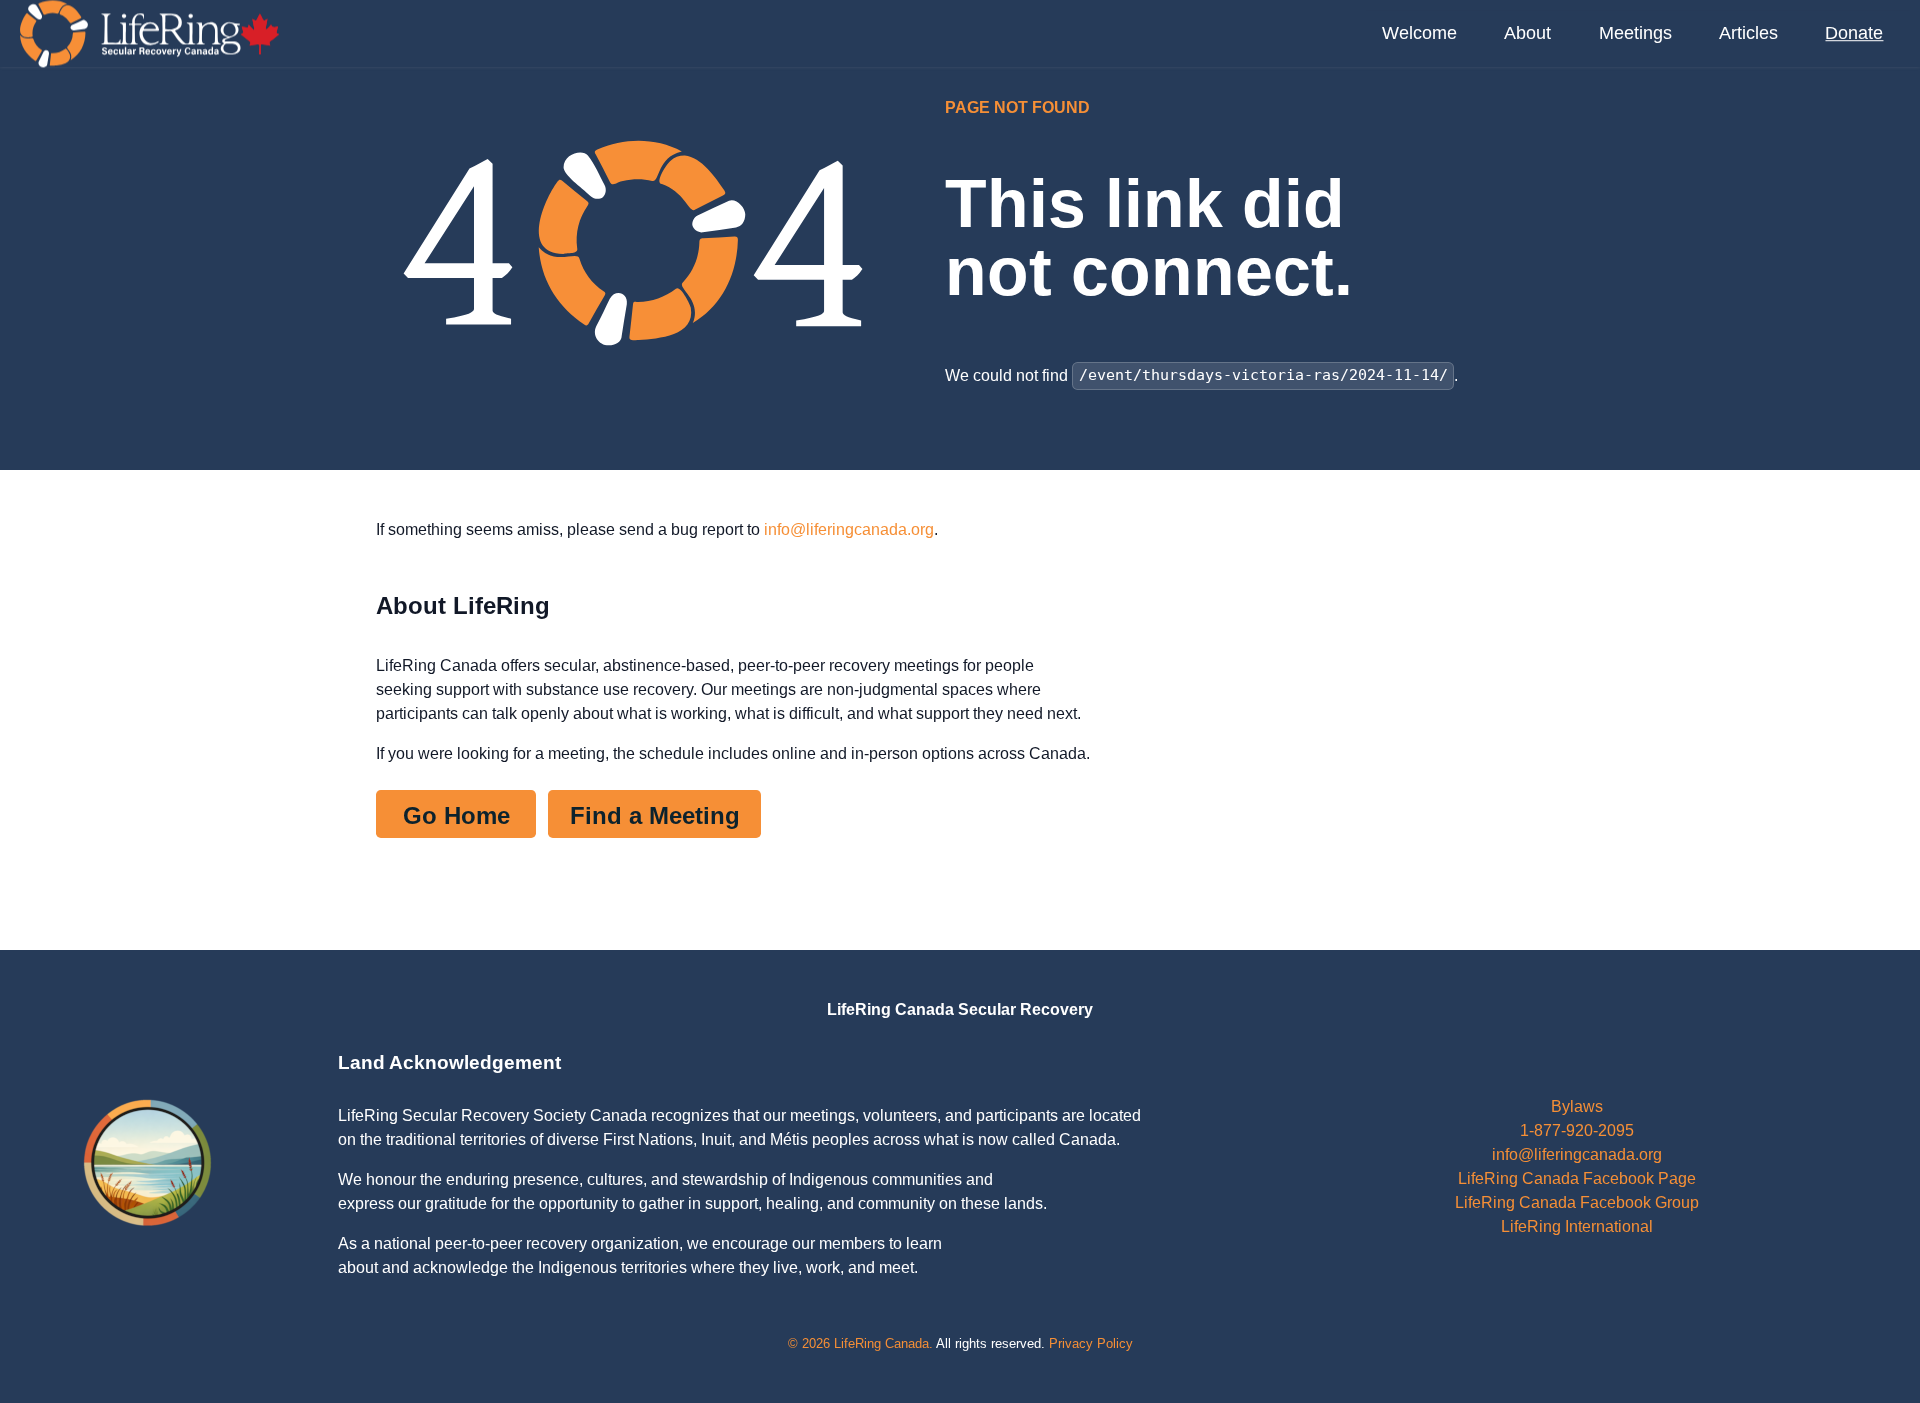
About (1527, 33)
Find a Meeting (655, 815)
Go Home (456, 815)
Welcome (1419, 33)
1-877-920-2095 (1577, 1130)
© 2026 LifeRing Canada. (860, 1343)
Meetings (1635, 33)
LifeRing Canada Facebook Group (1577, 1202)
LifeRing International (1577, 1226)
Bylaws (1577, 1106)
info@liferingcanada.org (849, 529)
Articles (1748, 33)
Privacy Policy (1091, 1343)
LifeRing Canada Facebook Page (1577, 1178)
